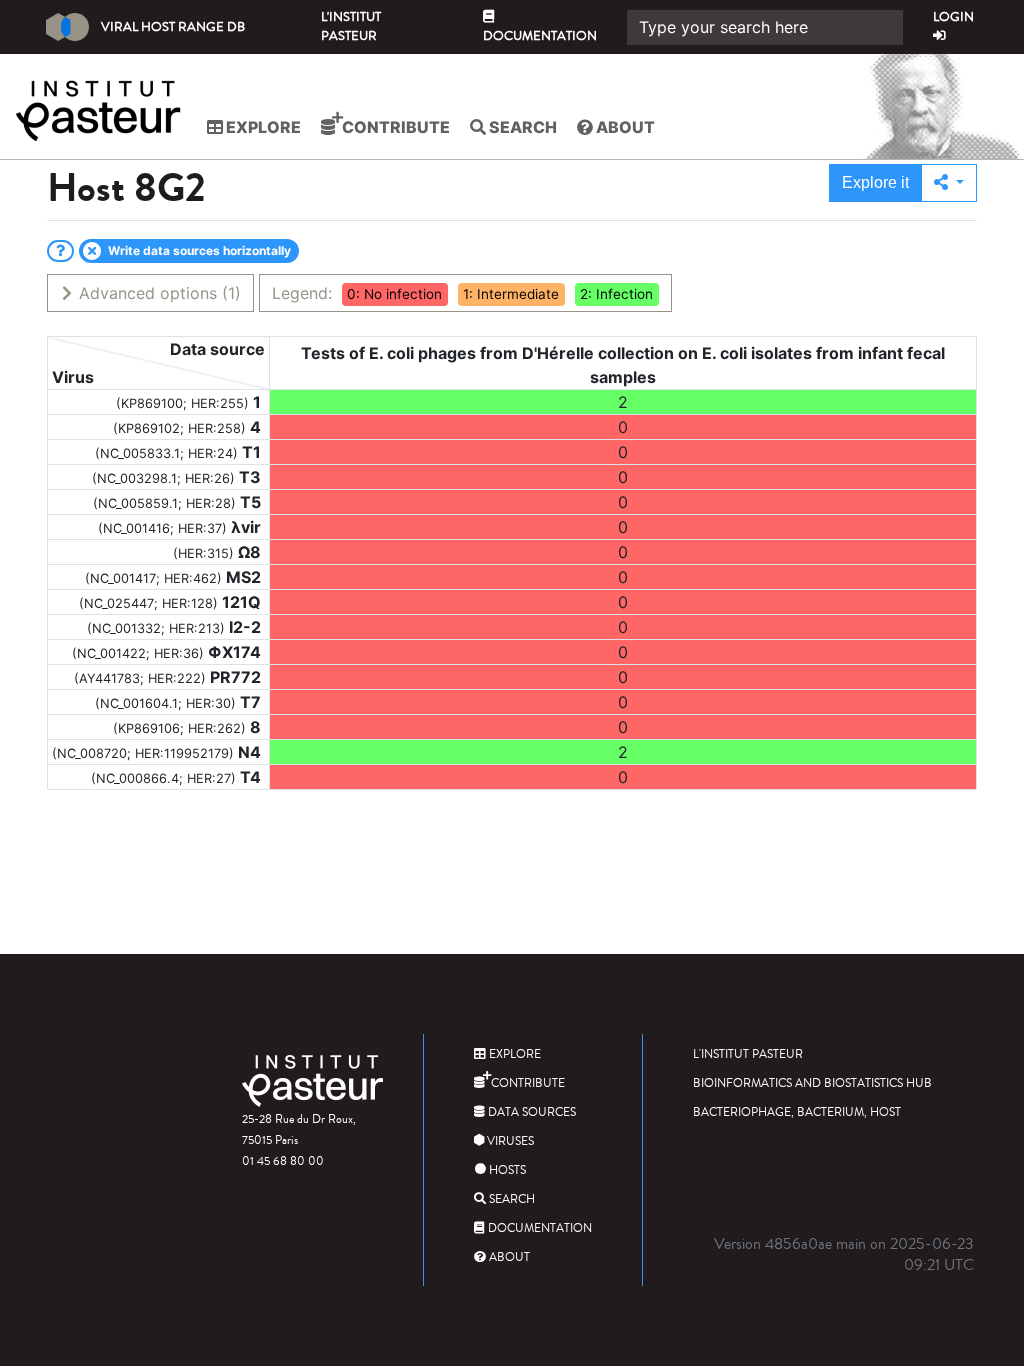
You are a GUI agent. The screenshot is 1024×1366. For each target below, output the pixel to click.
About (624, 127)
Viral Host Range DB (173, 27)
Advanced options (157, 293)
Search (521, 127)
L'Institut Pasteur (351, 26)
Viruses (509, 1141)
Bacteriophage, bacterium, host (797, 1112)
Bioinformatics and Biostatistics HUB (812, 1083)
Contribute (394, 127)
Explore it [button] (875, 182)
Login (953, 17)
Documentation (540, 36)
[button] (949, 183)
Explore (262, 127)
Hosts (506, 1170)
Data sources (530, 1112)
